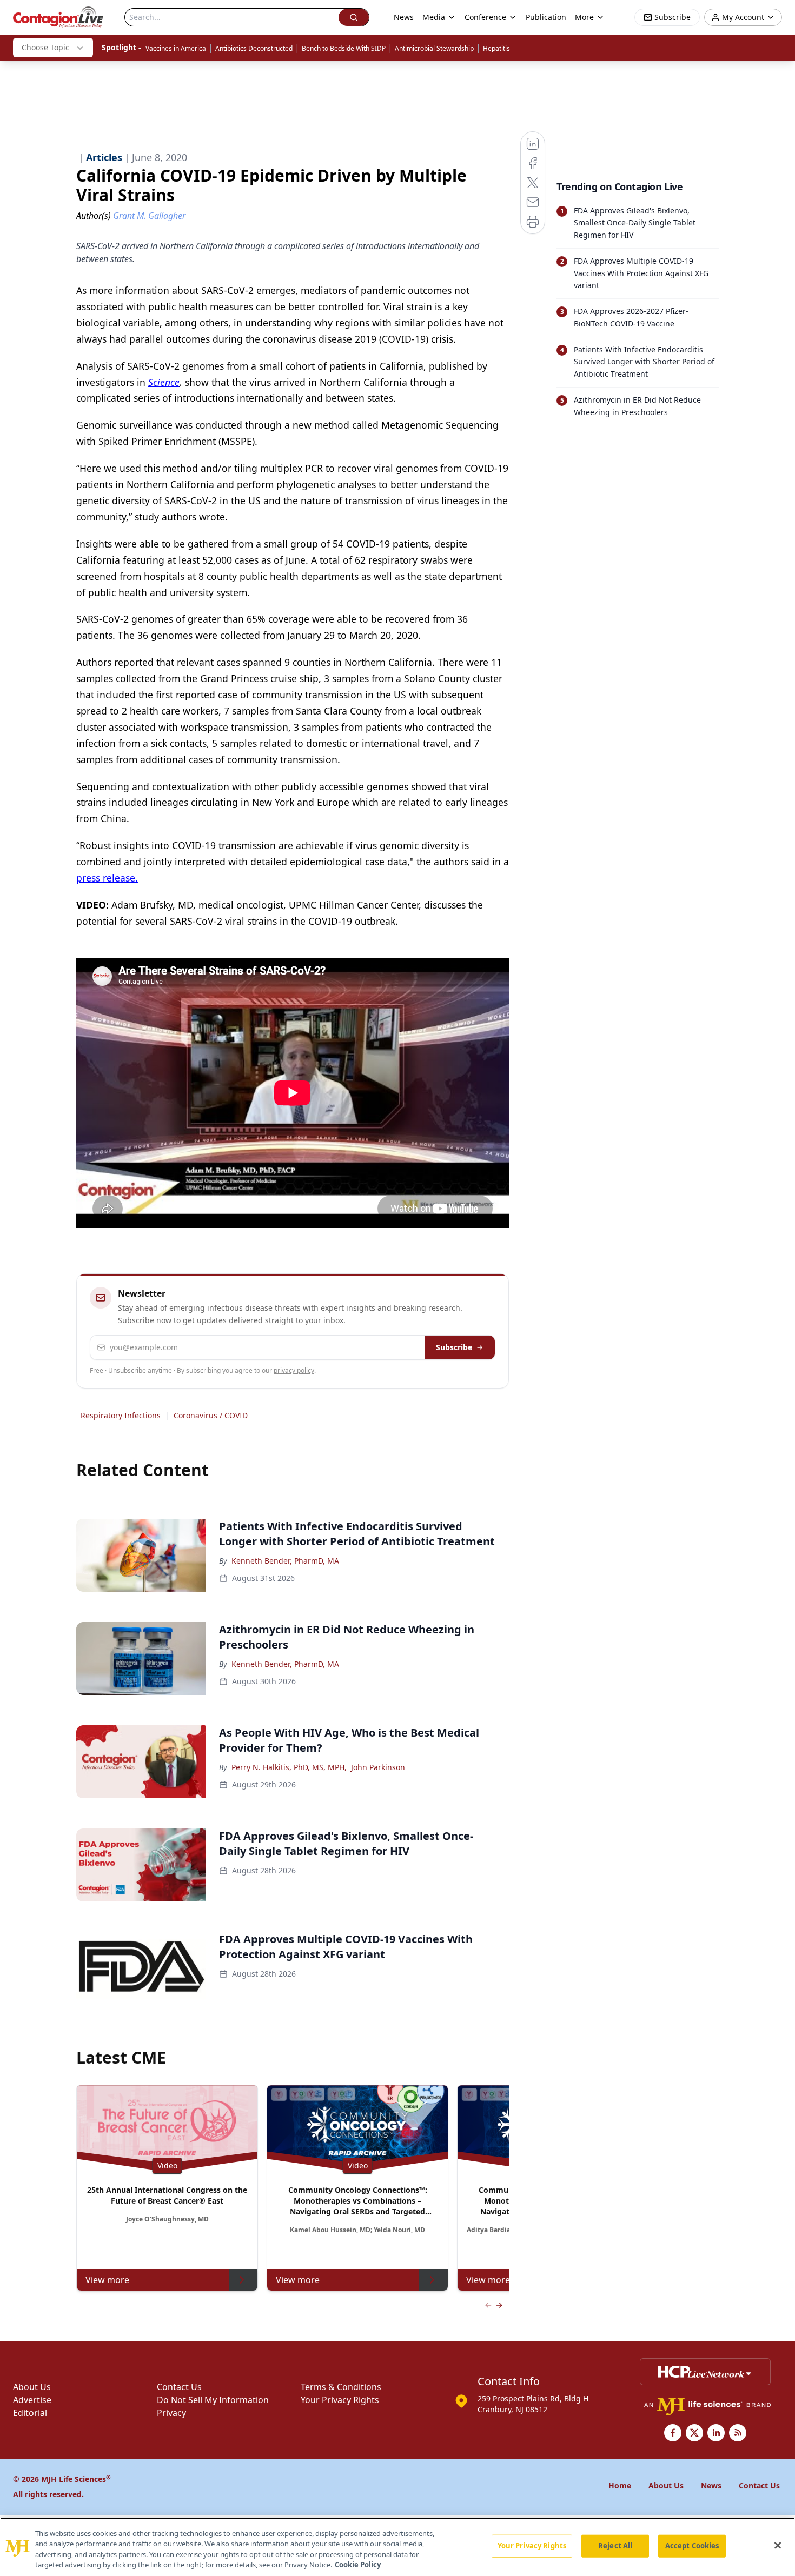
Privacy (171, 2413)
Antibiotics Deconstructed (254, 48)
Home (620, 2485)
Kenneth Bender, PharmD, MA (285, 1561)
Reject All (615, 2546)
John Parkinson (378, 1767)
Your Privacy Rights (340, 2400)
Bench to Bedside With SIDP (344, 48)
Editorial (30, 2413)
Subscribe (454, 1347)
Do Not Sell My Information (213, 2400)
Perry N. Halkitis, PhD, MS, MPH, (289, 1767)
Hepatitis (496, 48)
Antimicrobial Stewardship (434, 48)
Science (164, 382)
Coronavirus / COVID (211, 1415)
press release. (107, 878)
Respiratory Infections (121, 1415)
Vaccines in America (176, 48)
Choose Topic (45, 47)
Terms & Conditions (341, 2387)
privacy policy (294, 1370)
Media (434, 17)
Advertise (32, 2400)
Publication (546, 17)
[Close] (778, 2545)
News (404, 17)
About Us (32, 2387)
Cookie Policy (358, 2565)
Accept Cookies (692, 2546)
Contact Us (179, 2387)
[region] (398, 2547)
